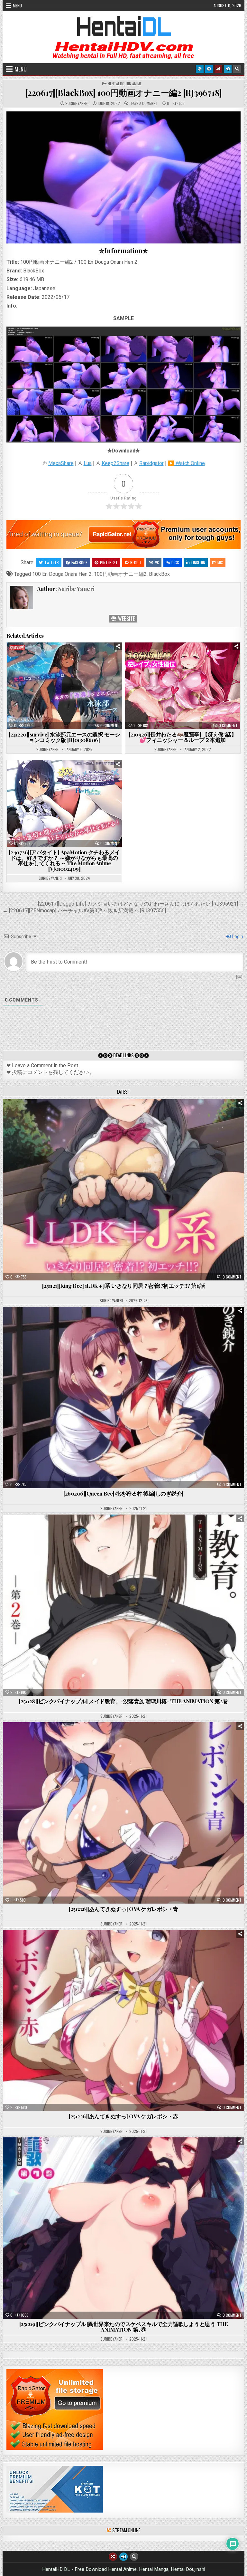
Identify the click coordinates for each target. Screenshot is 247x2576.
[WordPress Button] (200, 69)
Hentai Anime (112, 1115)
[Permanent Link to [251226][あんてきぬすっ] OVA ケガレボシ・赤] (124, 2021)
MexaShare (61, 463)
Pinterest (109, 562)
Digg (175, 562)
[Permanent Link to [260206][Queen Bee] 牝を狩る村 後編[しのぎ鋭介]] (124, 1397)
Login (237, 936)
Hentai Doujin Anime (125, 84)
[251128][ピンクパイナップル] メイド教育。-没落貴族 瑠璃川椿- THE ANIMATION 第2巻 (123, 1701)
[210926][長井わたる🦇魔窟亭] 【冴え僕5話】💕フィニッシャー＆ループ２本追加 (183, 737)
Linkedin (198, 562)
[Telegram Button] (209, 69)
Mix (220, 562)
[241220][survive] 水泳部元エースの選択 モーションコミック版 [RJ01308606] (64, 737)
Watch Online (190, 463)
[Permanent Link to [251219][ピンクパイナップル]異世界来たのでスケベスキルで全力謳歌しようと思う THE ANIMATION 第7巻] (124, 2228)
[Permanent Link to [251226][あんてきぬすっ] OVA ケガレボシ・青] (124, 1813)
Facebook (79, 562)
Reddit (136, 562)
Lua (88, 463)
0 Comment (110, 726)
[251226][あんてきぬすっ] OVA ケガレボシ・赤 (123, 2116)
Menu (17, 5)
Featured (144, 1115)
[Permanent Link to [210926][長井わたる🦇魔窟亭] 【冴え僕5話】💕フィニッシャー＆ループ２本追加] (183, 686)
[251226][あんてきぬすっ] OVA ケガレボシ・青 (123, 1909)
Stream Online (126, 2530)
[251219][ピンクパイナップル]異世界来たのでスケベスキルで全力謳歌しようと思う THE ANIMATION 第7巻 (124, 2327)
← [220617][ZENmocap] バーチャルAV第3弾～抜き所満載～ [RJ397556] (84, 911)
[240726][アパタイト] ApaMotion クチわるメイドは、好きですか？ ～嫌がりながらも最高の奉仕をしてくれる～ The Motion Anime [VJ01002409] (64, 860)
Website (126, 619)
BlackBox (159, 574)
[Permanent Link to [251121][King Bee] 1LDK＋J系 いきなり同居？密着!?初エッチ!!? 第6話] (124, 1190)
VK (157, 562)
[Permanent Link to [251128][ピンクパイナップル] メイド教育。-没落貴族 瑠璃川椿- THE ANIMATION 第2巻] (124, 1605)
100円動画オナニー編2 (120, 574)
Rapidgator (151, 463)
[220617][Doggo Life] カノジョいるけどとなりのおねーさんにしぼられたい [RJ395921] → (141, 904)
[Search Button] (237, 69)
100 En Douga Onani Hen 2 (62, 574)
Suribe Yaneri (77, 103)
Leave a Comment (144, 103)
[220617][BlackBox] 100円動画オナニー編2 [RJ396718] (124, 93)
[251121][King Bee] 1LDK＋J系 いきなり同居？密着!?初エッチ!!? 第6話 (123, 1286)
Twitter (52, 562)
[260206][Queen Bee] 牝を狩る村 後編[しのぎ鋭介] (123, 1493)
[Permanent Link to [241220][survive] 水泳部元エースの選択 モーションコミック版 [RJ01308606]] (64, 686)
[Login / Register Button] (228, 69)
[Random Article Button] (218, 69)
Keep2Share (115, 463)
